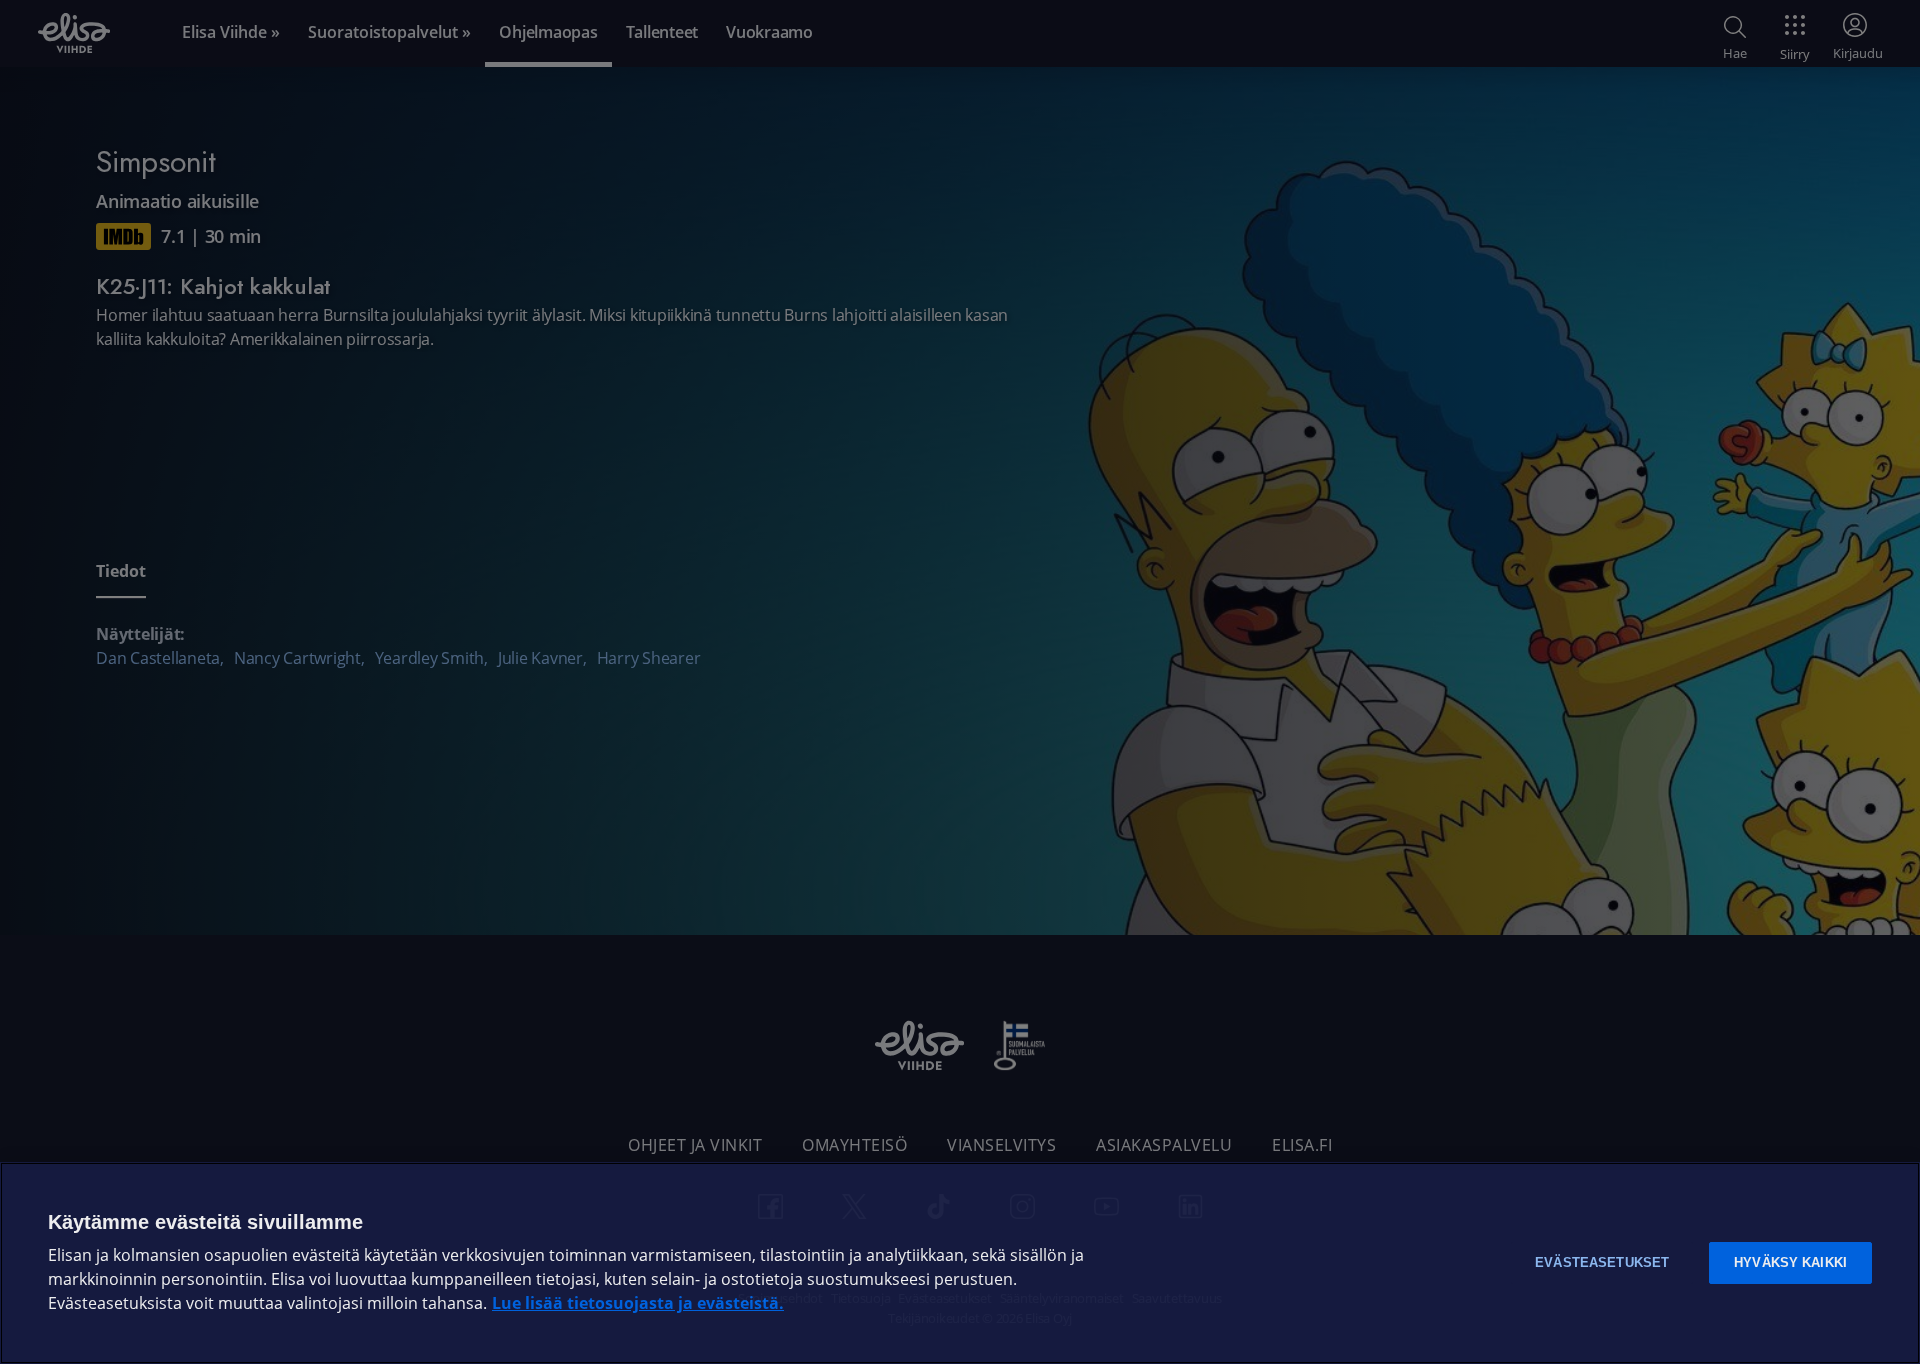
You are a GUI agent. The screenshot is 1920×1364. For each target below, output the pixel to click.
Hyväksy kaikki (1790, 1262)
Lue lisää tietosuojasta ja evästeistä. (638, 1303)
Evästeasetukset (1602, 1262)
